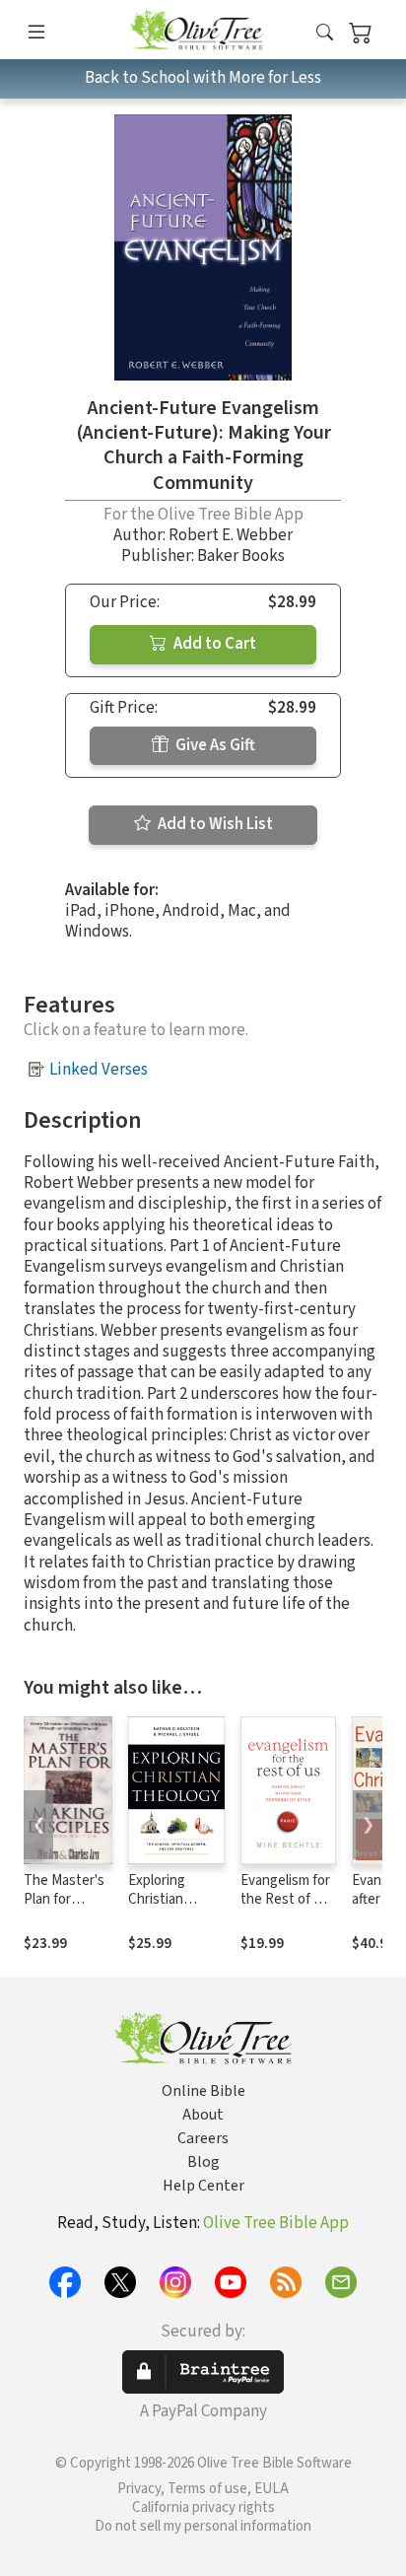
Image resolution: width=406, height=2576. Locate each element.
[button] (325, 33)
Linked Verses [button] (99, 1070)
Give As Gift (214, 745)
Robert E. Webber (231, 535)
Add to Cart (213, 644)
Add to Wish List (214, 824)
